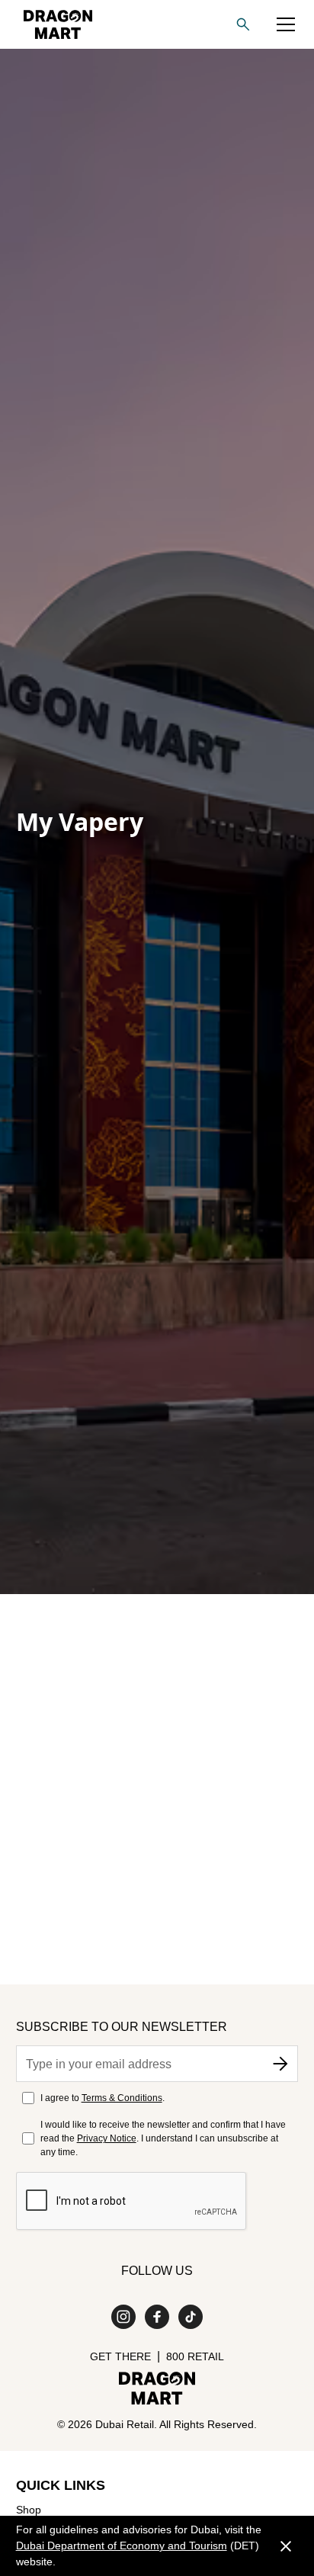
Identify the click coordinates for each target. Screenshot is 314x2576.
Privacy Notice (107, 2138)
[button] (286, 24)
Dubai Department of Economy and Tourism (122, 2546)
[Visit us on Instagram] (123, 2317)
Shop (29, 2510)
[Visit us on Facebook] (157, 2317)
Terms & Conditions (122, 2098)
